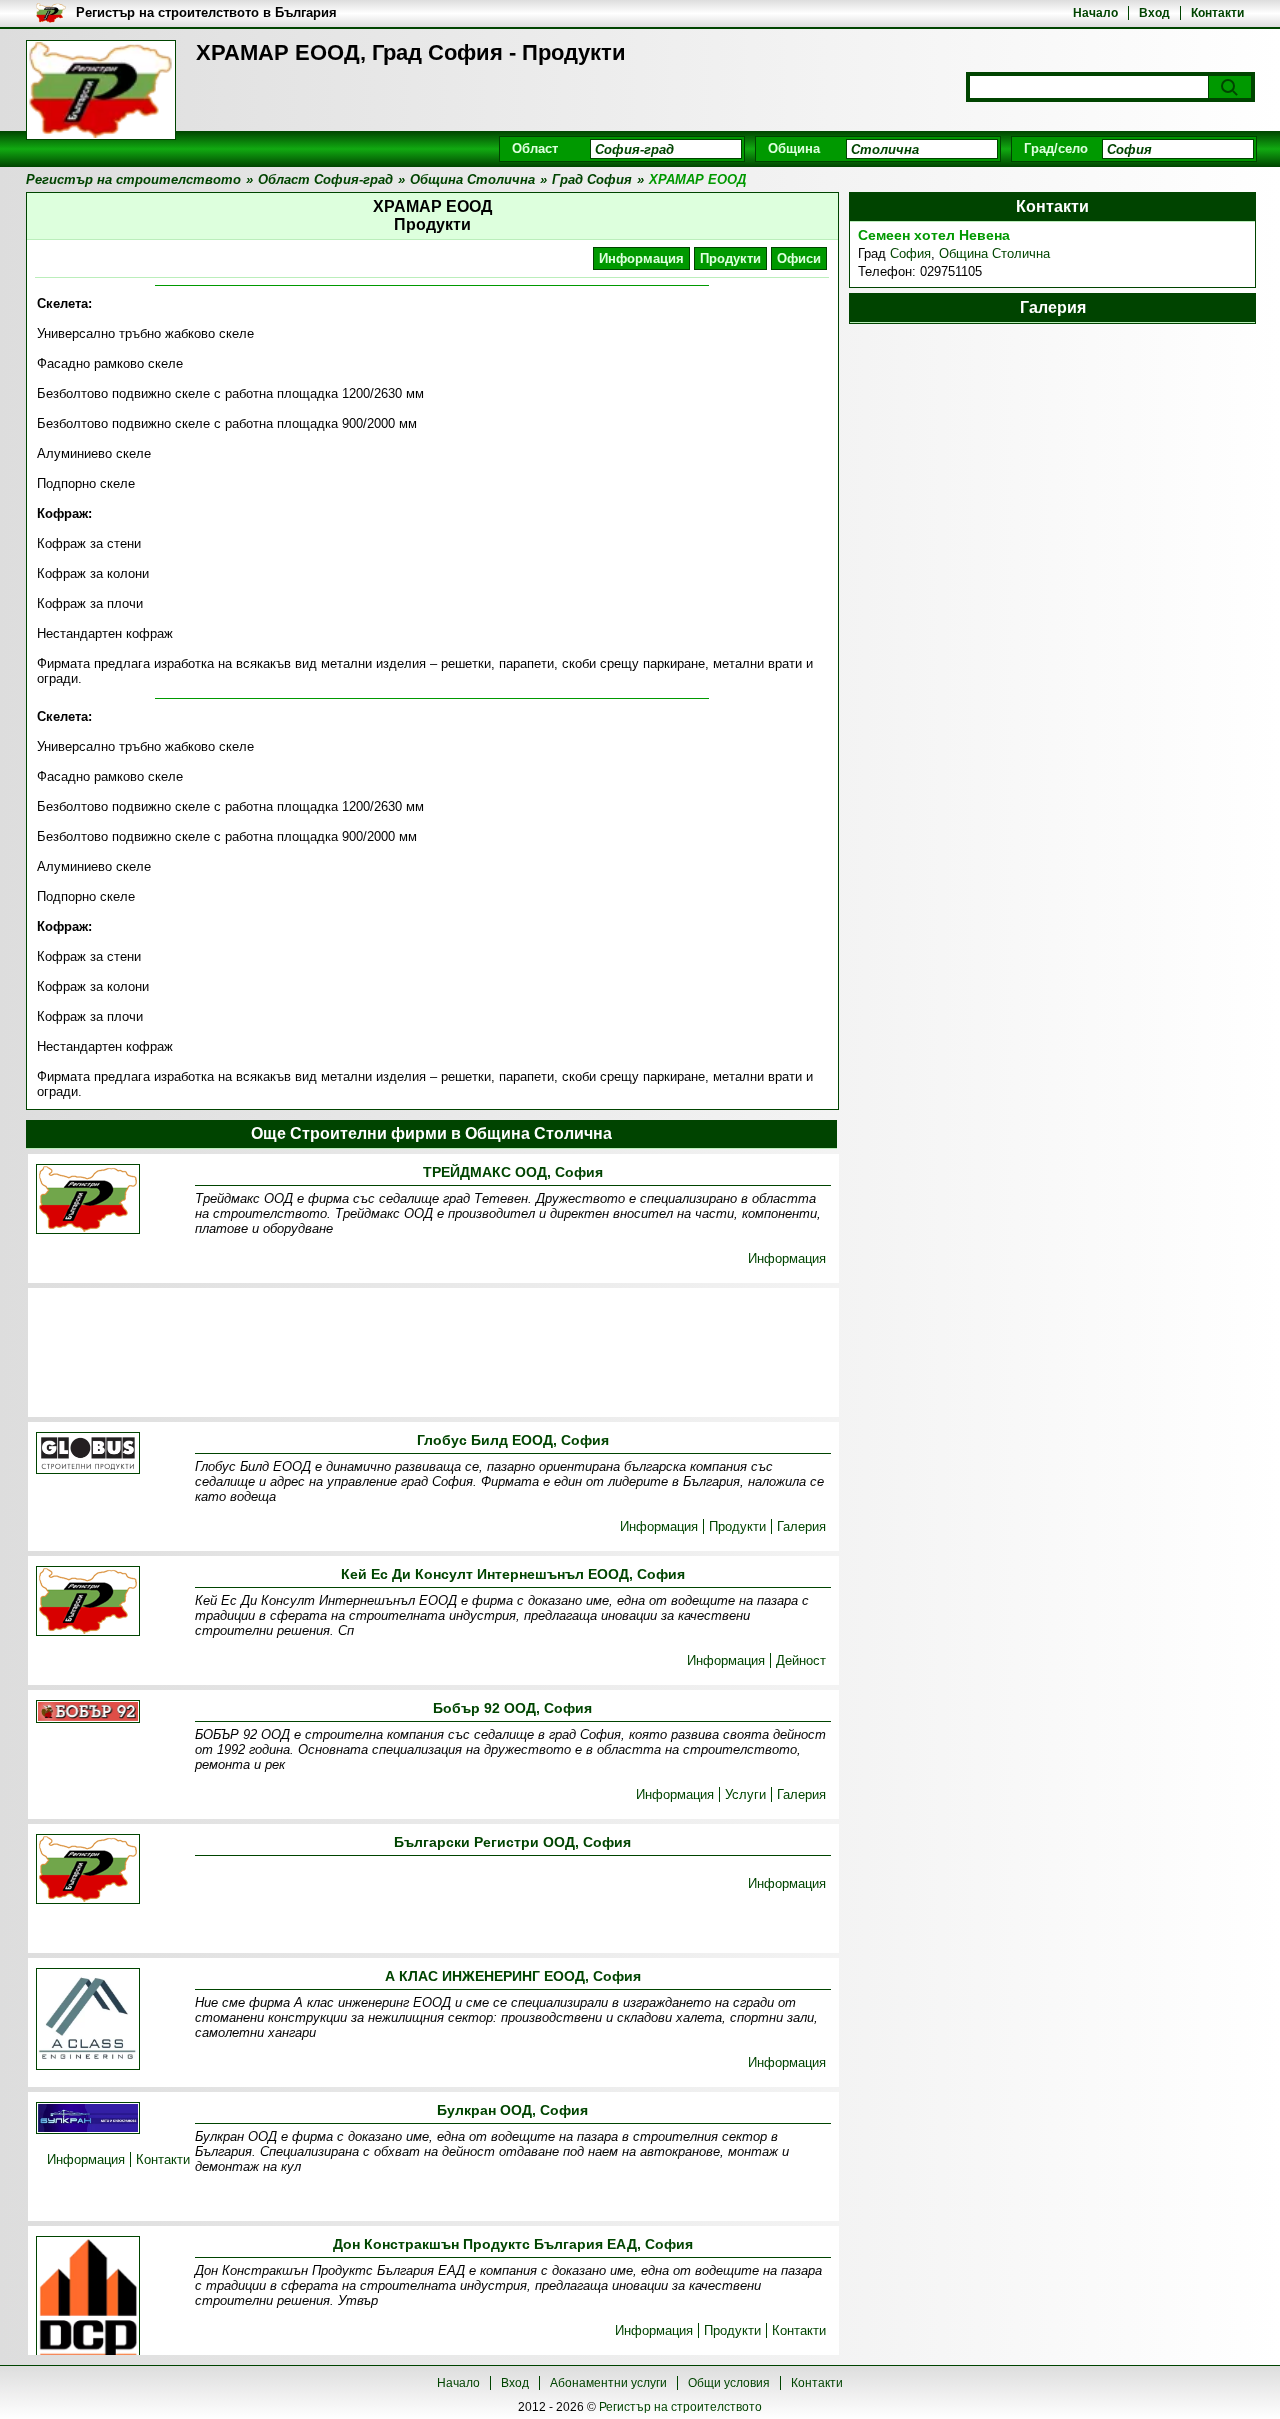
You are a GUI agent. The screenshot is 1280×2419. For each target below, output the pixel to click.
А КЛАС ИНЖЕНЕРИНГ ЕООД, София (513, 1976)
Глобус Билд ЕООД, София (513, 1440)
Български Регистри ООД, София (512, 1842)
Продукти (730, 258)
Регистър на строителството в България (206, 12)
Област (535, 148)
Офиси (799, 258)
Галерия (801, 1526)
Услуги (745, 1794)
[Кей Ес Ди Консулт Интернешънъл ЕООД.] (88, 1602)
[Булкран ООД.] (88, 2119)
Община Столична (994, 253)
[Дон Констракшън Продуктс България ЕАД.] (88, 2300)
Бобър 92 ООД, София (512, 1708)
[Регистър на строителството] (101, 90)
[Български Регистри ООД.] (88, 1870)
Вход (1154, 13)
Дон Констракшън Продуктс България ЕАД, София (513, 2244)
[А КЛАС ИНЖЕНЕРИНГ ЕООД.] (88, 2020)
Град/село (1056, 148)
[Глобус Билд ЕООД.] (88, 1454)
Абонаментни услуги (608, 2383)
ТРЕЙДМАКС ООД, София (513, 1172)
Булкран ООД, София (512, 2110)
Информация (641, 258)
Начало (1095, 13)
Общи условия (729, 2383)
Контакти (1217, 13)
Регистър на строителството (680, 2407)
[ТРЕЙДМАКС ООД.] (88, 1200)
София (910, 253)
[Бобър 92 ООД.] (88, 1713)
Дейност (801, 1660)
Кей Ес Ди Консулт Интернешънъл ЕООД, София (513, 1574)
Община (794, 148)
